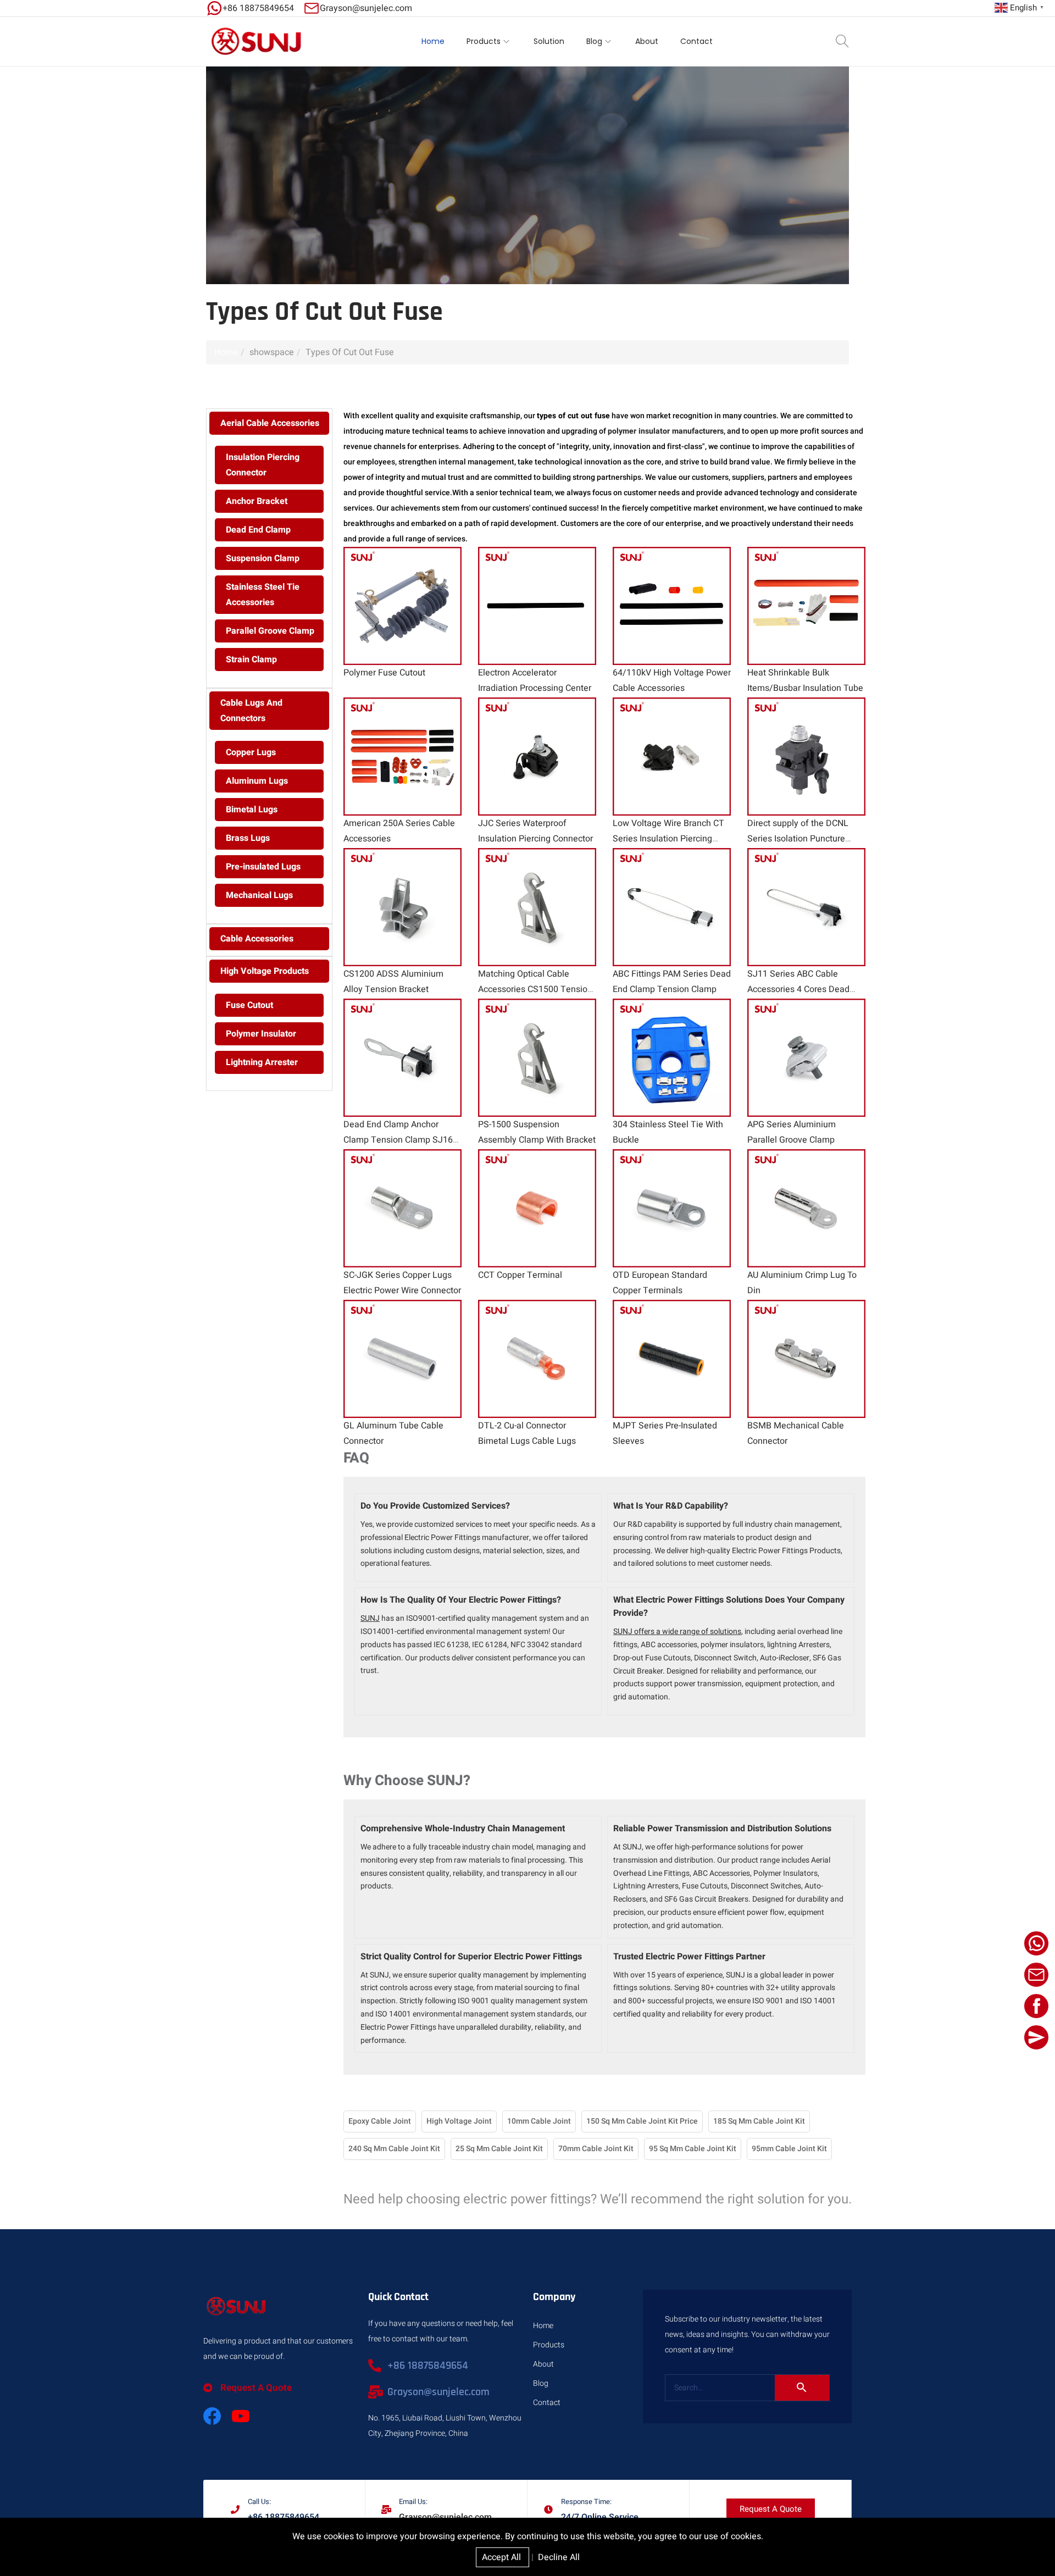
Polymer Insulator (261, 1034)
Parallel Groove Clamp (270, 631)
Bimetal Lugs (252, 810)
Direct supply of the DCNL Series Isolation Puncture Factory (798, 839)
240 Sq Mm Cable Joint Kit (394, 2149)
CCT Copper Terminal (520, 1275)
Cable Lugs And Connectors (251, 711)
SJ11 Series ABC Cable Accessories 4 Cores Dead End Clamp (798, 989)
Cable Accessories (257, 939)
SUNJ (370, 1618)
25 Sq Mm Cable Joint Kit (499, 2149)
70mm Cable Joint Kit (596, 2149)
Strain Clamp (251, 660)
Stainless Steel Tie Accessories (263, 595)
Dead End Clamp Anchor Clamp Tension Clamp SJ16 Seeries (398, 1140)
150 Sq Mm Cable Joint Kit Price (642, 2121)
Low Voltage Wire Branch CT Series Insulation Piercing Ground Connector (668, 839)
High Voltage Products (265, 971)
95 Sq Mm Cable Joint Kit (693, 2149)
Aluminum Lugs (257, 781)
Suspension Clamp (263, 558)
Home (226, 352)
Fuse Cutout (249, 1005)
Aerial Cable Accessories (270, 423)
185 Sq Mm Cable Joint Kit (759, 2121)
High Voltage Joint (459, 2121)
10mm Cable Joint (539, 2121)
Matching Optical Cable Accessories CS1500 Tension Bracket (535, 989)
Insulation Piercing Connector (263, 465)
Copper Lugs (251, 752)
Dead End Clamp (258, 530)
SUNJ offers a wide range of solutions (677, 1632)
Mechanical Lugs (259, 895)
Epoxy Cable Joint (380, 2121)
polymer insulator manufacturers (666, 431)
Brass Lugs (248, 838)
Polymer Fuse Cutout (384, 673)
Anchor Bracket (257, 501)
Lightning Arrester (262, 1062)
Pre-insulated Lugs (263, 867)
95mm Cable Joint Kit (789, 2149)
